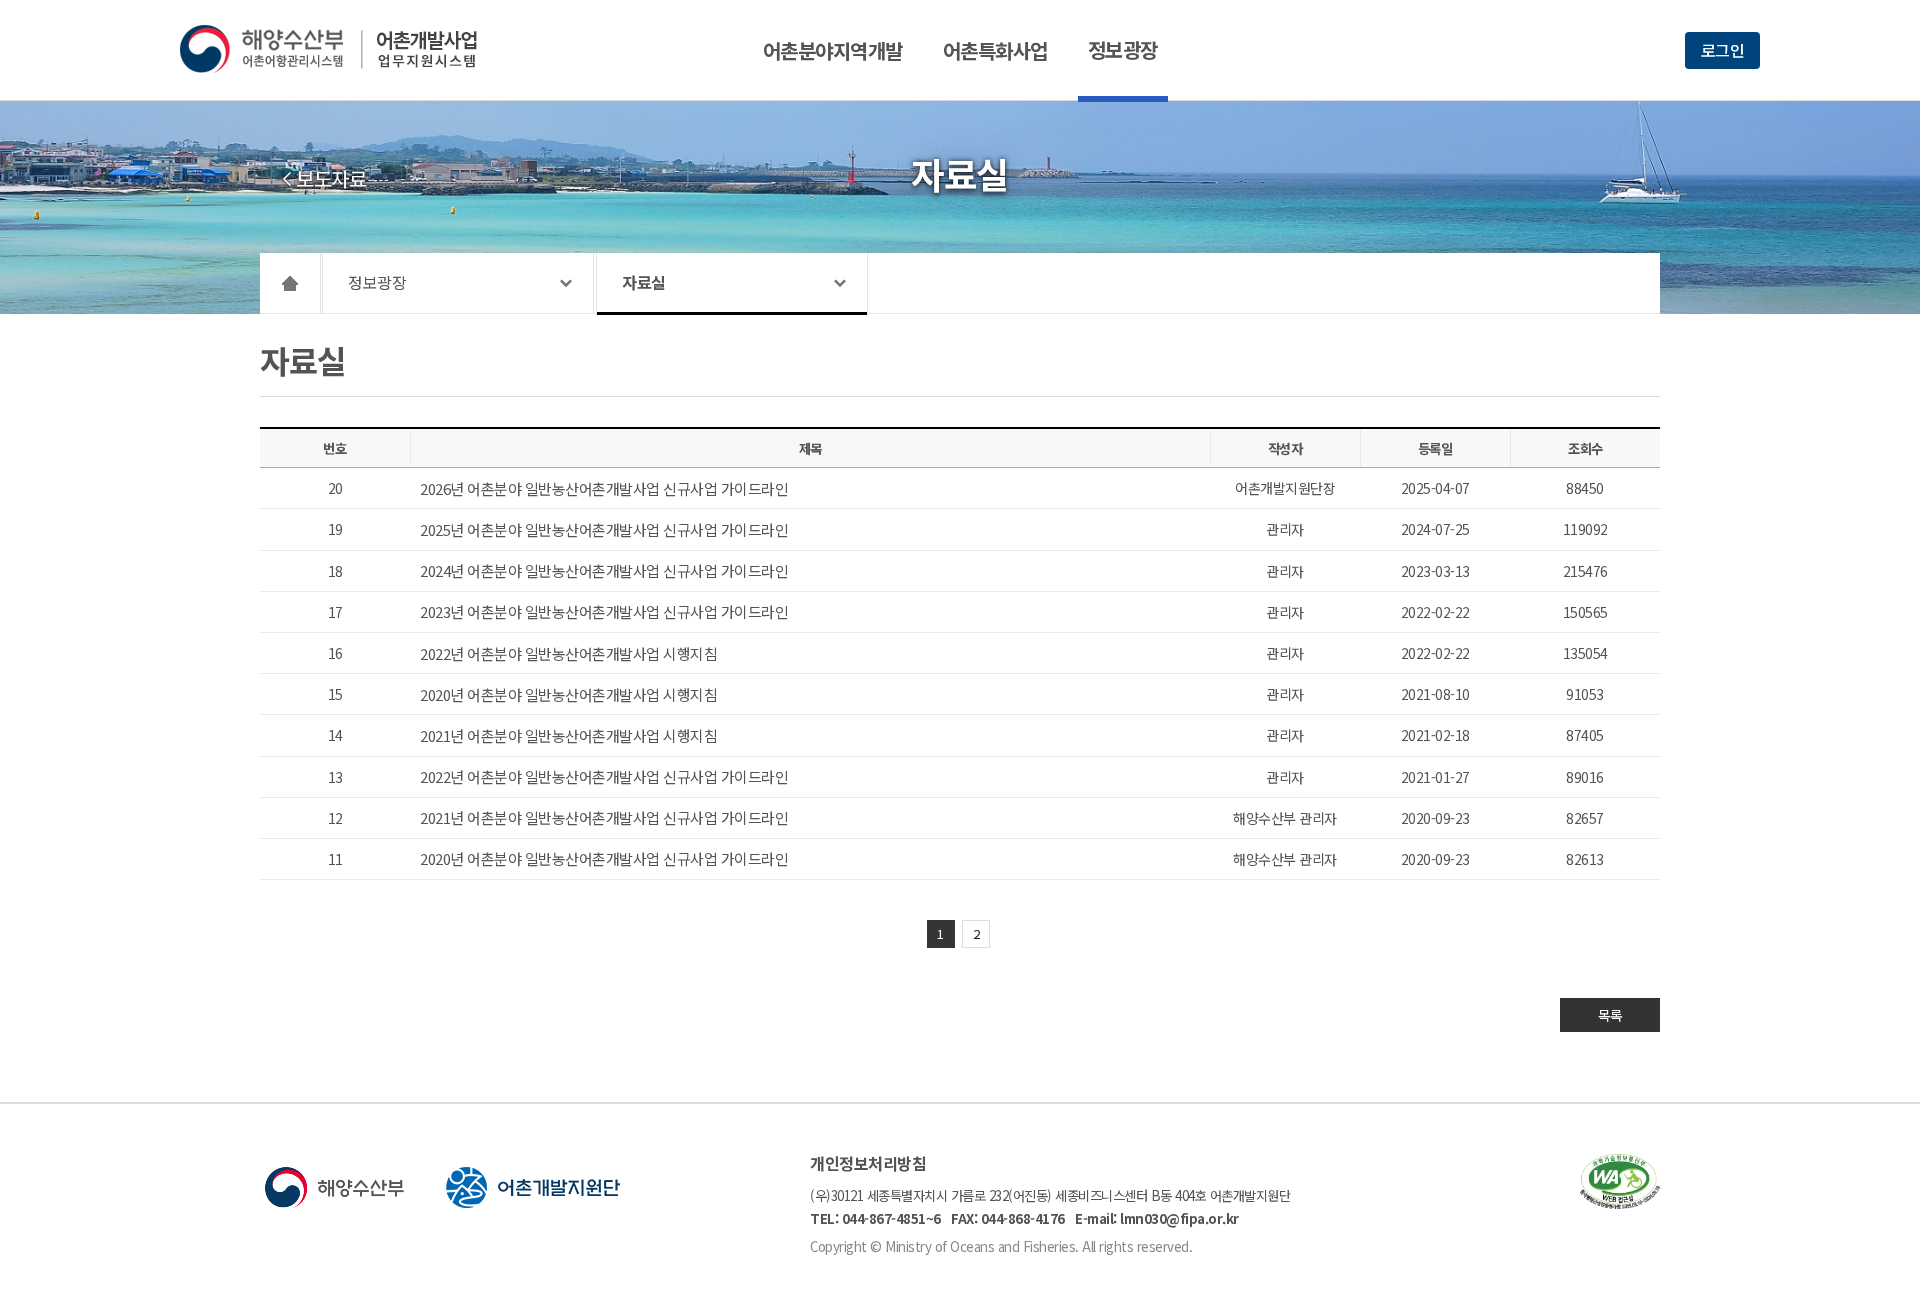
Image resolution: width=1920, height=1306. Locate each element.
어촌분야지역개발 (833, 50)
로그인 (1723, 50)
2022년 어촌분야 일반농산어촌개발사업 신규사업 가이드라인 (604, 776)
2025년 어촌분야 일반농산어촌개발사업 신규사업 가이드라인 (604, 529)
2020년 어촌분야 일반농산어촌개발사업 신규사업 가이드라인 (604, 858)
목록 (1610, 1015)
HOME (290, 283)
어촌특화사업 (995, 50)
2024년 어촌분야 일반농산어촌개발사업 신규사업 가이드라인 (604, 570)
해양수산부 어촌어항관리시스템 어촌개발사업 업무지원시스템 (342, 49)
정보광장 (1123, 49)
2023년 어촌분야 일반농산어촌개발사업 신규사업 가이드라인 (604, 611)
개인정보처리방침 (868, 1163)
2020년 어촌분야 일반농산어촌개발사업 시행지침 (568, 694)
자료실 (644, 282)
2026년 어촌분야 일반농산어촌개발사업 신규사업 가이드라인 (604, 488)
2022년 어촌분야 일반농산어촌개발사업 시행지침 (568, 653)
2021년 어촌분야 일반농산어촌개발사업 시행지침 (568, 735)
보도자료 (331, 179)
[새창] (1620, 1202)
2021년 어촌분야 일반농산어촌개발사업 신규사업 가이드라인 (604, 817)
